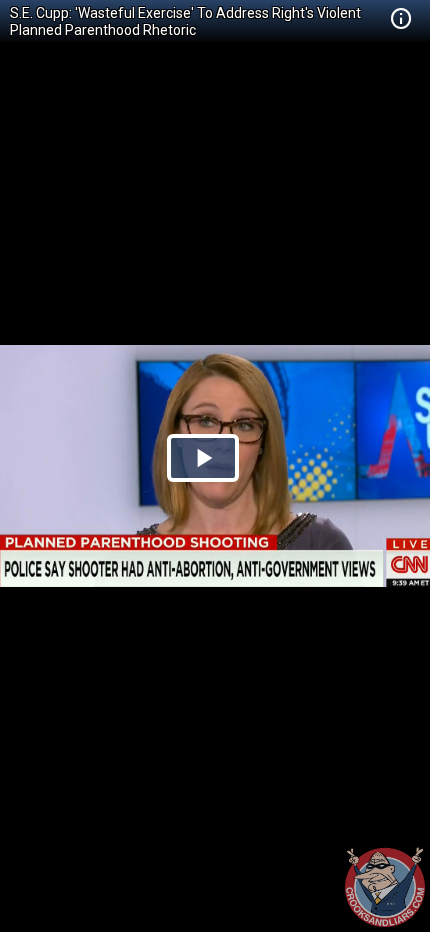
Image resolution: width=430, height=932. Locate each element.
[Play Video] (203, 458)
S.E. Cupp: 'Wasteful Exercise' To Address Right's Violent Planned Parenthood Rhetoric (185, 21)
